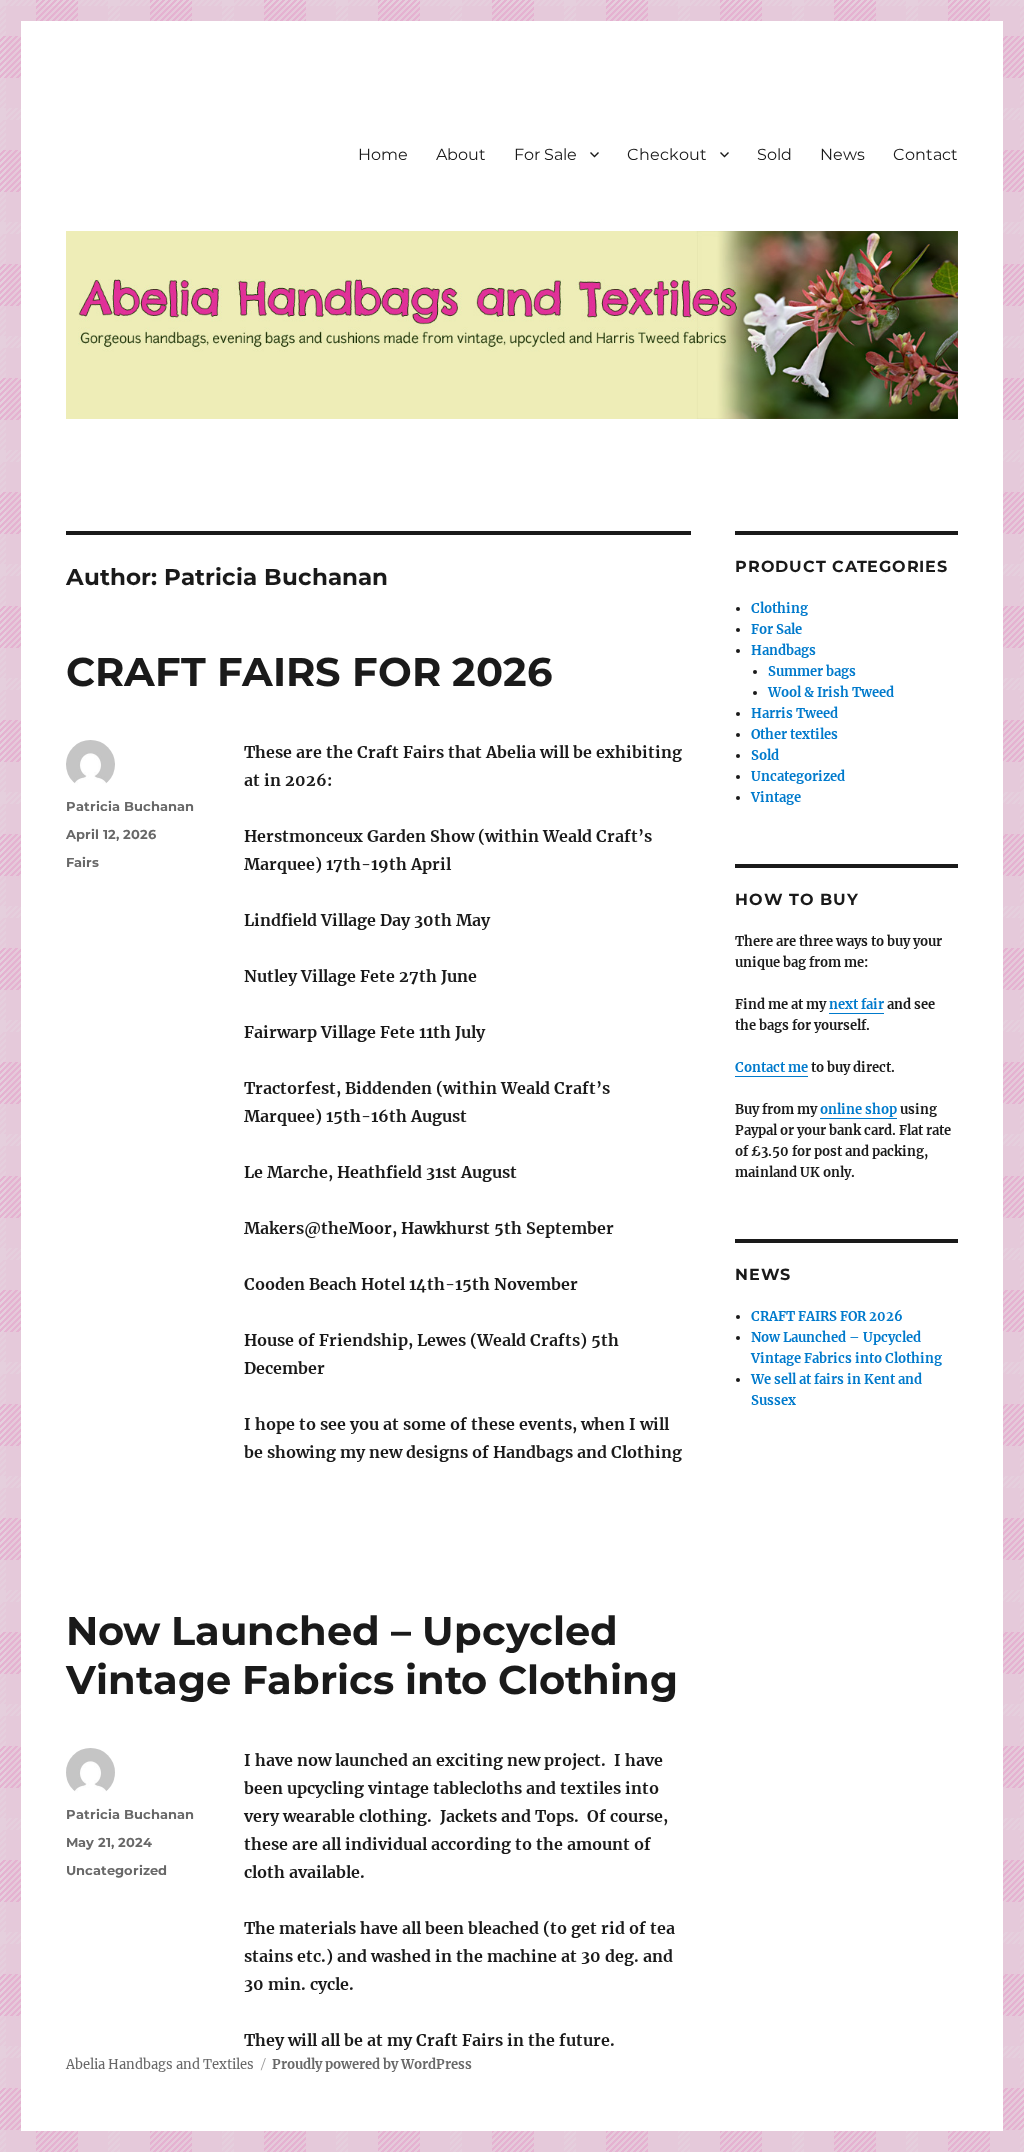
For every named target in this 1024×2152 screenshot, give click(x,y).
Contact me (771, 1067)
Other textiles (794, 734)
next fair (856, 1004)
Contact (925, 154)
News (842, 154)
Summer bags (812, 671)
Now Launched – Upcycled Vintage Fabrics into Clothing (372, 1655)
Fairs (82, 862)
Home (383, 154)
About (461, 154)
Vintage (776, 797)
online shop (858, 1109)
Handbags (783, 650)
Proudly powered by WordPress (372, 2064)
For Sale (545, 154)
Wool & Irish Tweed (831, 692)
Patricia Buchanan (130, 806)
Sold (774, 154)
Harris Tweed (794, 713)
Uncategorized (116, 1870)
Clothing (779, 608)
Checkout (667, 154)
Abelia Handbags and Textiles (160, 2064)
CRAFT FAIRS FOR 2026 (309, 671)
